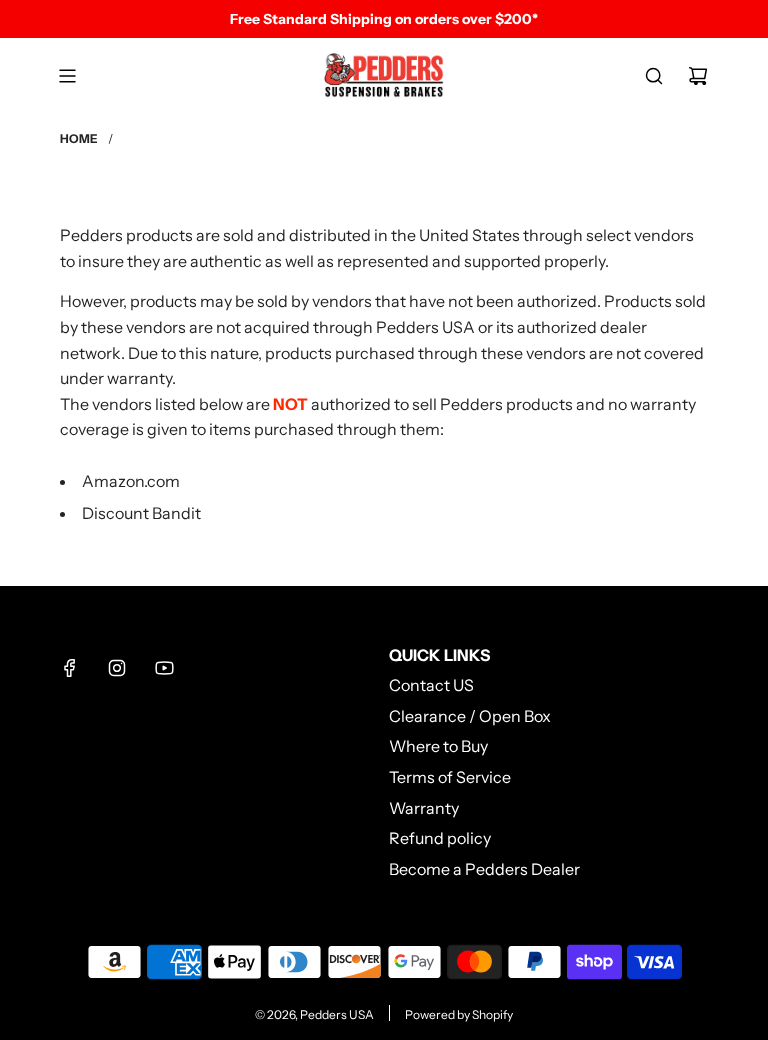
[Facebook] (70, 668)
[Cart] (698, 76)
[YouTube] (164, 668)
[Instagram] (117, 668)
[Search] (654, 76)
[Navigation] (67, 76)
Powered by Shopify (459, 1014)
